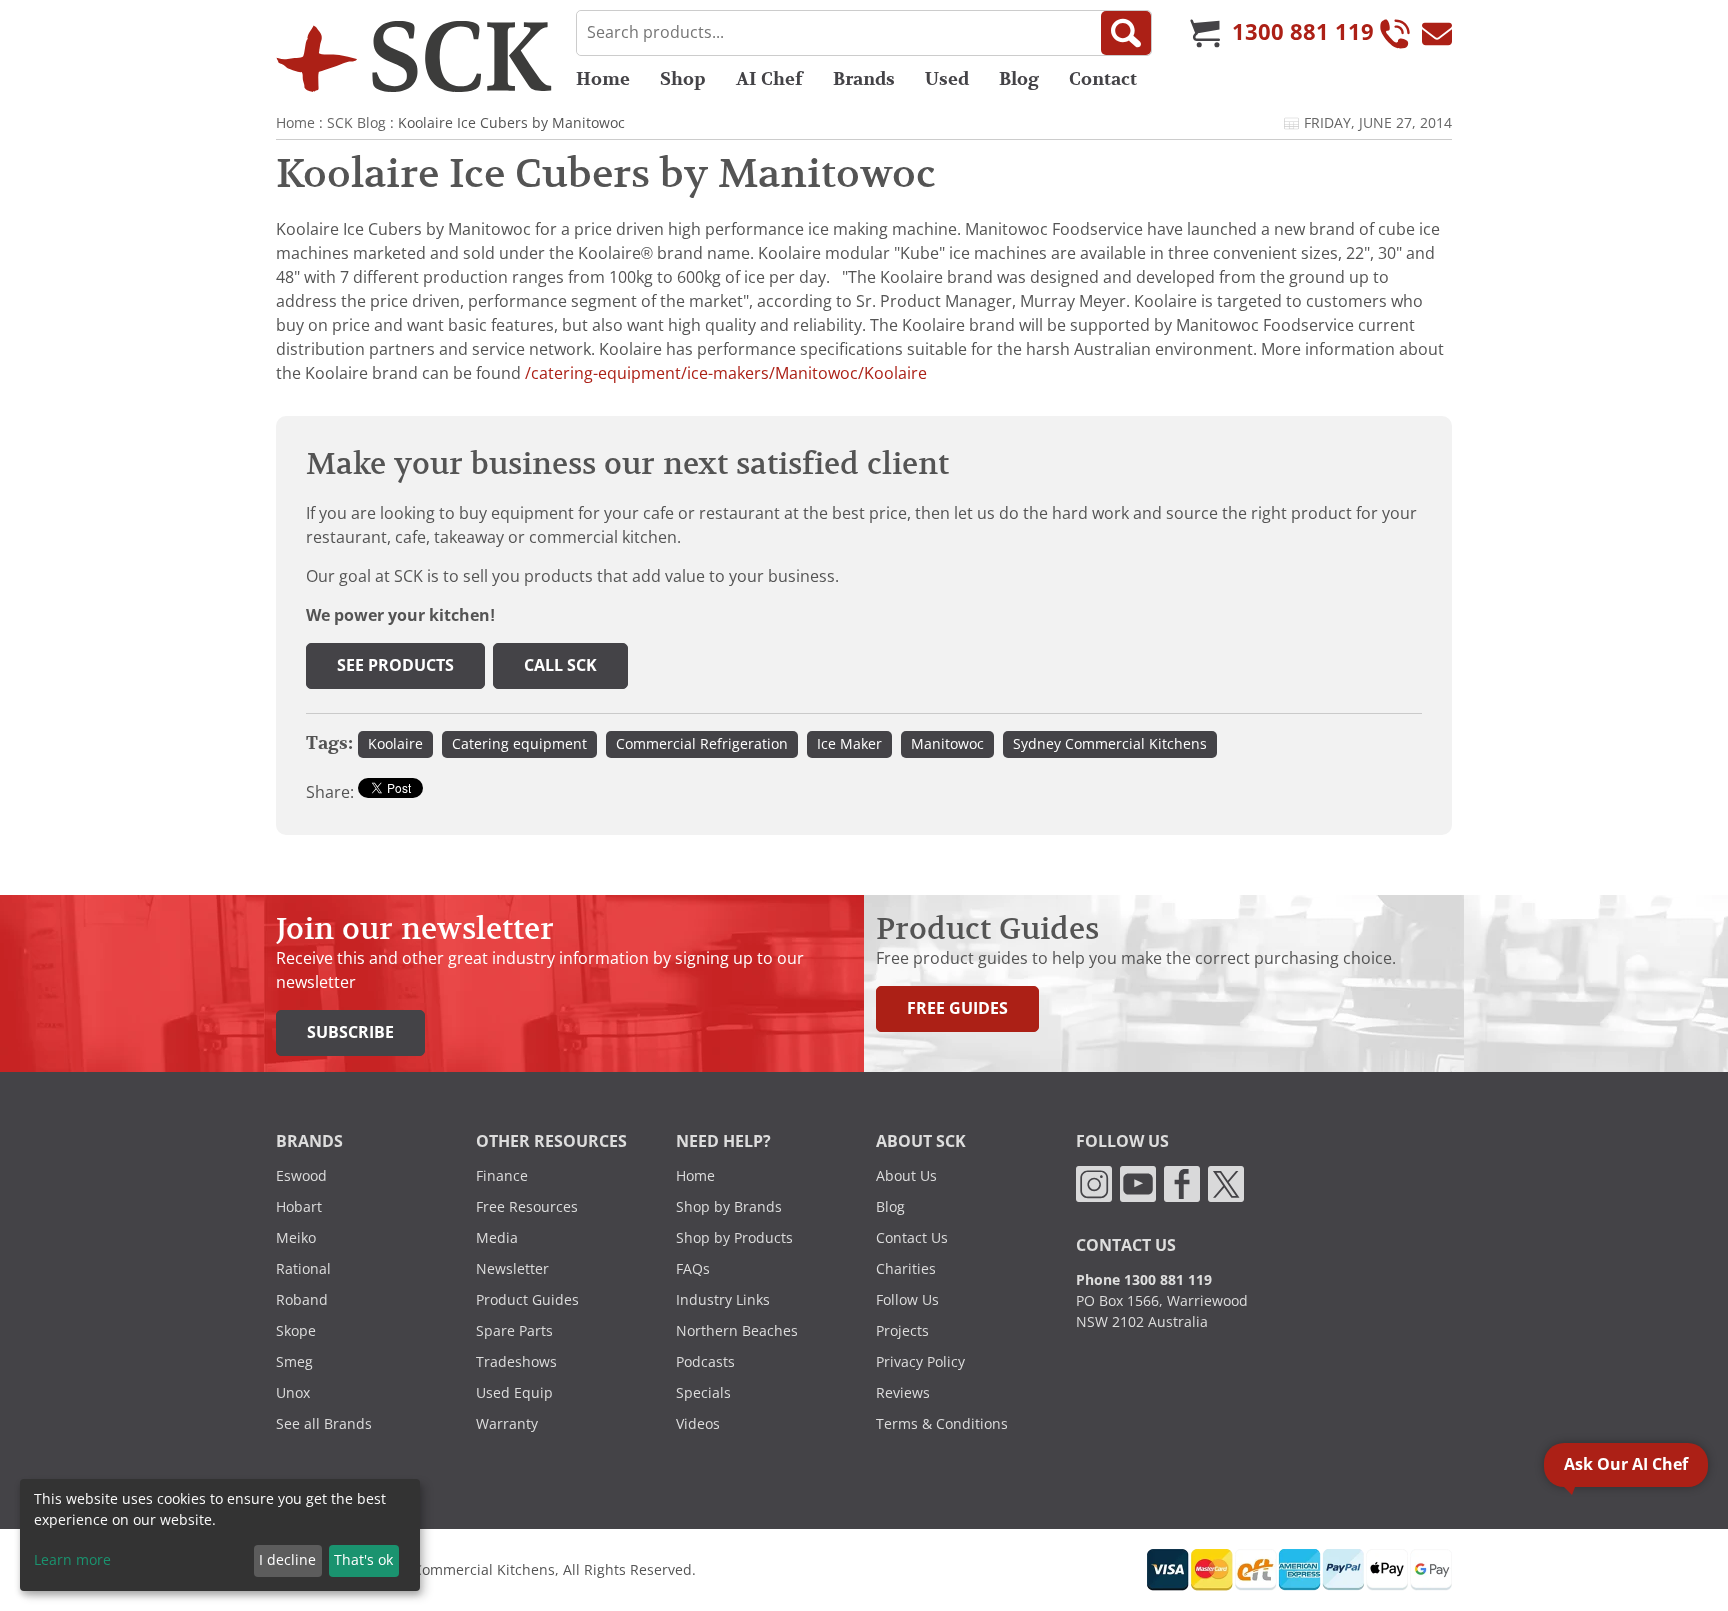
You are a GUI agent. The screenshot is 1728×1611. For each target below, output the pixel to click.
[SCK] (414, 56)
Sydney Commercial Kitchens (1110, 744)
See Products (395, 665)
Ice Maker (849, 744)
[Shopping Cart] (1205, 33)
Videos (698, 1424)
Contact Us (912, 1238)
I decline (287, 1560)
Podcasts (705, 1362)
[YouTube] (1138, 1183)
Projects (902, 1331)
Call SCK (560, 665)
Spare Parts (514, 1331)
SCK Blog (356, 123)
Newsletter (512, 1269)
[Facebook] (1182, 1183)
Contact (1103, 79)
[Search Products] (1126, 33)
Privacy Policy (920, 1362)
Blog (1019, 79)
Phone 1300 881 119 (1144, 1280)
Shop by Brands (729, 1207)
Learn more (72, 1560)
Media (497, 1238)
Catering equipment (519, 744)
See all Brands (324, 1424)
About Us (906, 1176)
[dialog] (220, 1535)
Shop (683, 79)
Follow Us (907, 1300)
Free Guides (957, 1008)
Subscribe (350, 1032)
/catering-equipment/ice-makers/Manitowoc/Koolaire (726, 373)
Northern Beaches (737, 1331)
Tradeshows (516, 1362)
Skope (296, 1331)
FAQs (693, 1269)
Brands (864, 79)
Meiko (296, 1238)
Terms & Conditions (942, 1424)
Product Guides (527, 1300)
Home (603, 79)
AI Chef (769, 79)
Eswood (301, 1176)
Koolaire (395, 744)
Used (947, 79)
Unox (293, 1393)
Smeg (294, 1362)
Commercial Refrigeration (702, 744)
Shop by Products (734, 1238)
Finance (502, 1176)
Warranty (507, 1424)
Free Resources (527, 1207)
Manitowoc (947, 744)
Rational (303, 1269)
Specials (703, 1393)
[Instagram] (1094, 1183)
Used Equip (514, 1393)
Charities (906, 1269)
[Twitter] (1226, 1183)
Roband (302, 1300)
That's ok (363, 1560)
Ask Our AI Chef (1626, 1464)
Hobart (299, 1207)
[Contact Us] (1437, 33)
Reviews (903, 1393)
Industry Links (723, 1300)
